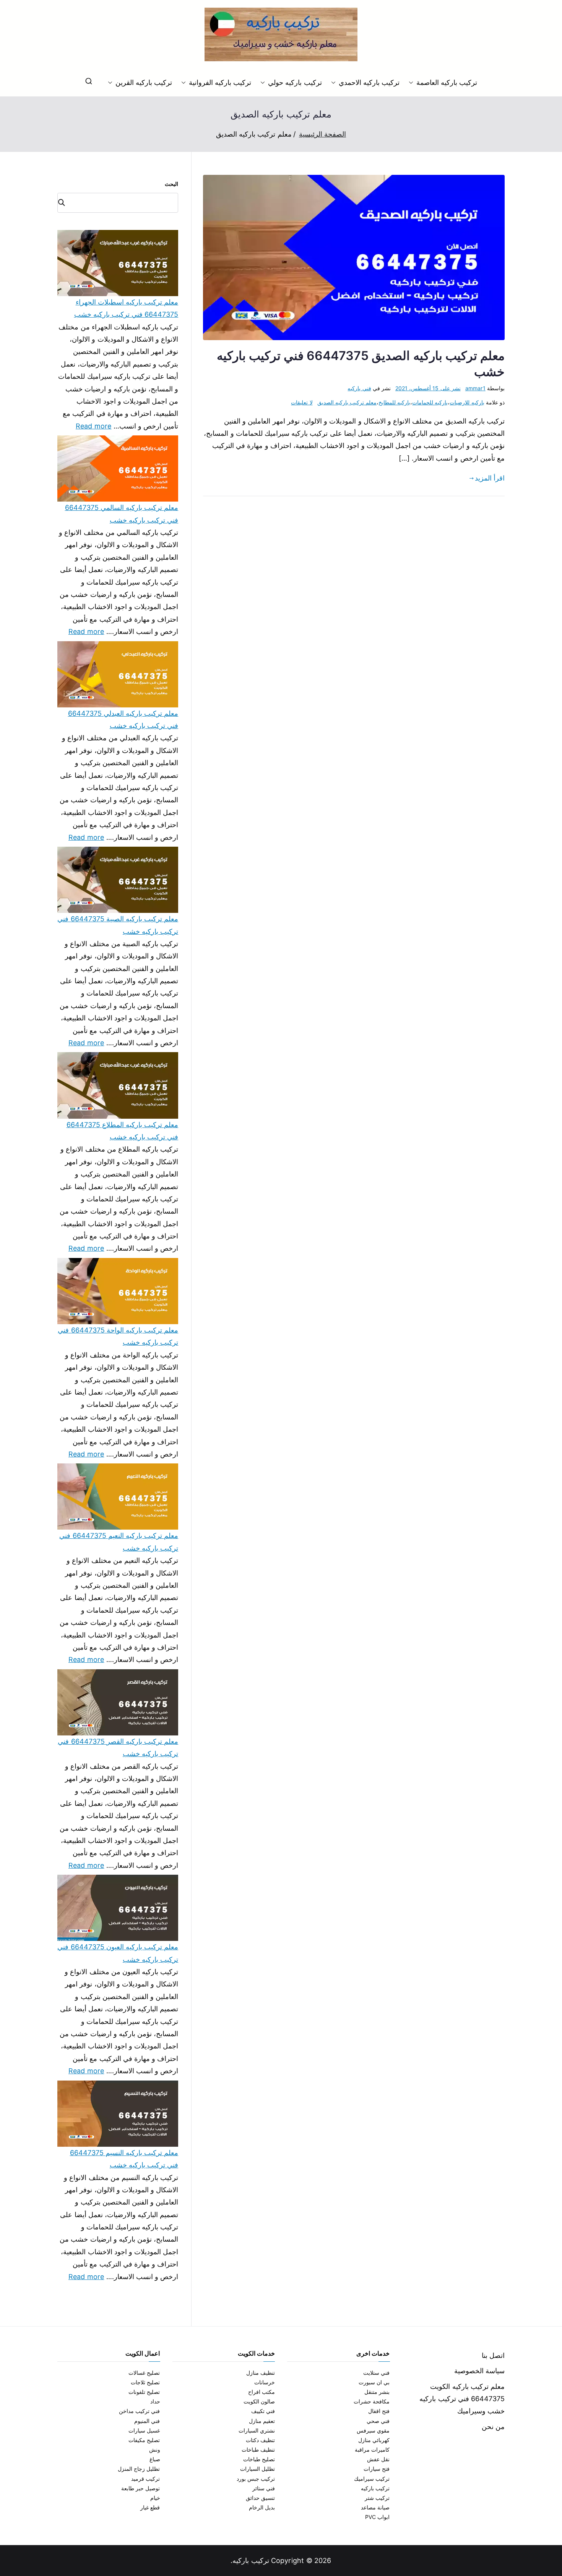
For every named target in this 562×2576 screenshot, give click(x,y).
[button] (413, 83)
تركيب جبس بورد (256, 2479)
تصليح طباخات (259, 2459)
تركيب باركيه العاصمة (447, 82)
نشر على (428, 388)
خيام (155, 2498)
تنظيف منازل (261, 2373)
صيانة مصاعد (375, 2507)
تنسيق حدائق (260, 2498)
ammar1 (475, 388)
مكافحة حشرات (372, 2401)
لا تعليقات (302, 402)
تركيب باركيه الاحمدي (369, 82)
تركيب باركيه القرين (144, 82)
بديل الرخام (262, 2507)
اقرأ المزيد (490, 478)
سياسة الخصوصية (479, 2371)
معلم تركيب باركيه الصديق (347, 402)
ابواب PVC (378, 2517)
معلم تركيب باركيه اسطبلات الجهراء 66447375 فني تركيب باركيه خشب (126, 308)
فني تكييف (263, 2411)
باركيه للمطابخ (394, 402)
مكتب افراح (262, 2392)
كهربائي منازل (374, 2440)
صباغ (155, 2459)
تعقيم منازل (262, 2421)
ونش (155, 2450)
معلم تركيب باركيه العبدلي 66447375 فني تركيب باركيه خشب (123, 719)
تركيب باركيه (375, 2488)
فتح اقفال (379, 2411)
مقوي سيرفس (373, 2430)
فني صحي (378, 2421)
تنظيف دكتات (260, 2440)
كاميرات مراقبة (372, 2450)
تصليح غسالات (144, 2373)
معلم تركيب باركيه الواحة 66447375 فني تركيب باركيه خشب (118, 1336)
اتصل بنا (493, 2355)
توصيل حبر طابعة (140, 2488)
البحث (171, 184)
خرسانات (265, 2382)
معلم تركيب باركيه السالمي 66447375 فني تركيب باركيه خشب (122, 514)
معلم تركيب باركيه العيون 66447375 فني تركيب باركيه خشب (118, 1953)
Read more (94, 425)
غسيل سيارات (144, 2430)
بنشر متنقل (377, 2392)
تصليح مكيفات (144, 2440)
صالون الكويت (259, 2401)
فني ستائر (264, 2488)
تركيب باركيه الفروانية (220, 82)
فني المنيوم (147, 2421)
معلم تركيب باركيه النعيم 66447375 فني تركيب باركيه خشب (119, 1542)
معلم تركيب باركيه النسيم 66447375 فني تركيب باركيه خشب (124, 2159)
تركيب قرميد (145, 2479)
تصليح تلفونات (144, 2392)
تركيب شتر (377, 2498)
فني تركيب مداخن (139, 2411)
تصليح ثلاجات (145, 2382)
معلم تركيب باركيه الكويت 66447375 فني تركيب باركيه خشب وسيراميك (462, 2399)
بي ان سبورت (374, 2382)
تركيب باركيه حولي (295, 82)
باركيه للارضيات (467, 402)
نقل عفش (378, 2459)
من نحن (493, 2427)
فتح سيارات (377, 2469)
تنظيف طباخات (258, 2450)
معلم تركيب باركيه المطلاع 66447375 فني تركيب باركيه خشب (122, 1131)
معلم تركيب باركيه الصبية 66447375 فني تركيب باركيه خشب (118, 925)
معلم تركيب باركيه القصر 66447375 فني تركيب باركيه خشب (118, 1747)
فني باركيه (359, 388)
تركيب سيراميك (372, 2479)
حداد (155, 2401)
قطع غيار (150, 2507)
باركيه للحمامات (430, 402)
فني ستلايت (376, 2373)
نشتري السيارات (257, 2430)
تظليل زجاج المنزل (139, 2469)
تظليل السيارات (257, 2469)
